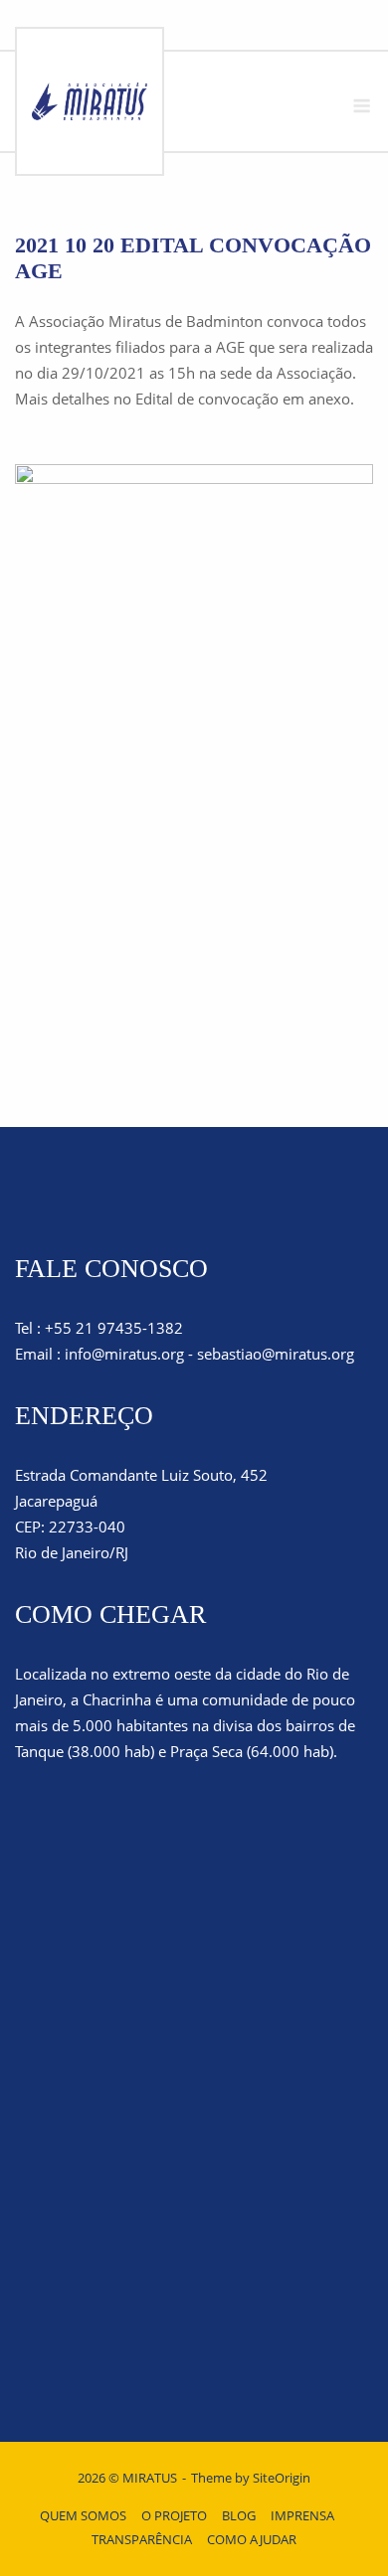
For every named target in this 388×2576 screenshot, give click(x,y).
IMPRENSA (302, 2515)
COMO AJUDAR (252, 2539)
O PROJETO (174, 2515)
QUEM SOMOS (83, 2515)
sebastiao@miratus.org (276, 1354)
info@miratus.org (124, 1354)
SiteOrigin (282, 2478)
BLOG (239, 2515)
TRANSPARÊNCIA (142, 2539)
